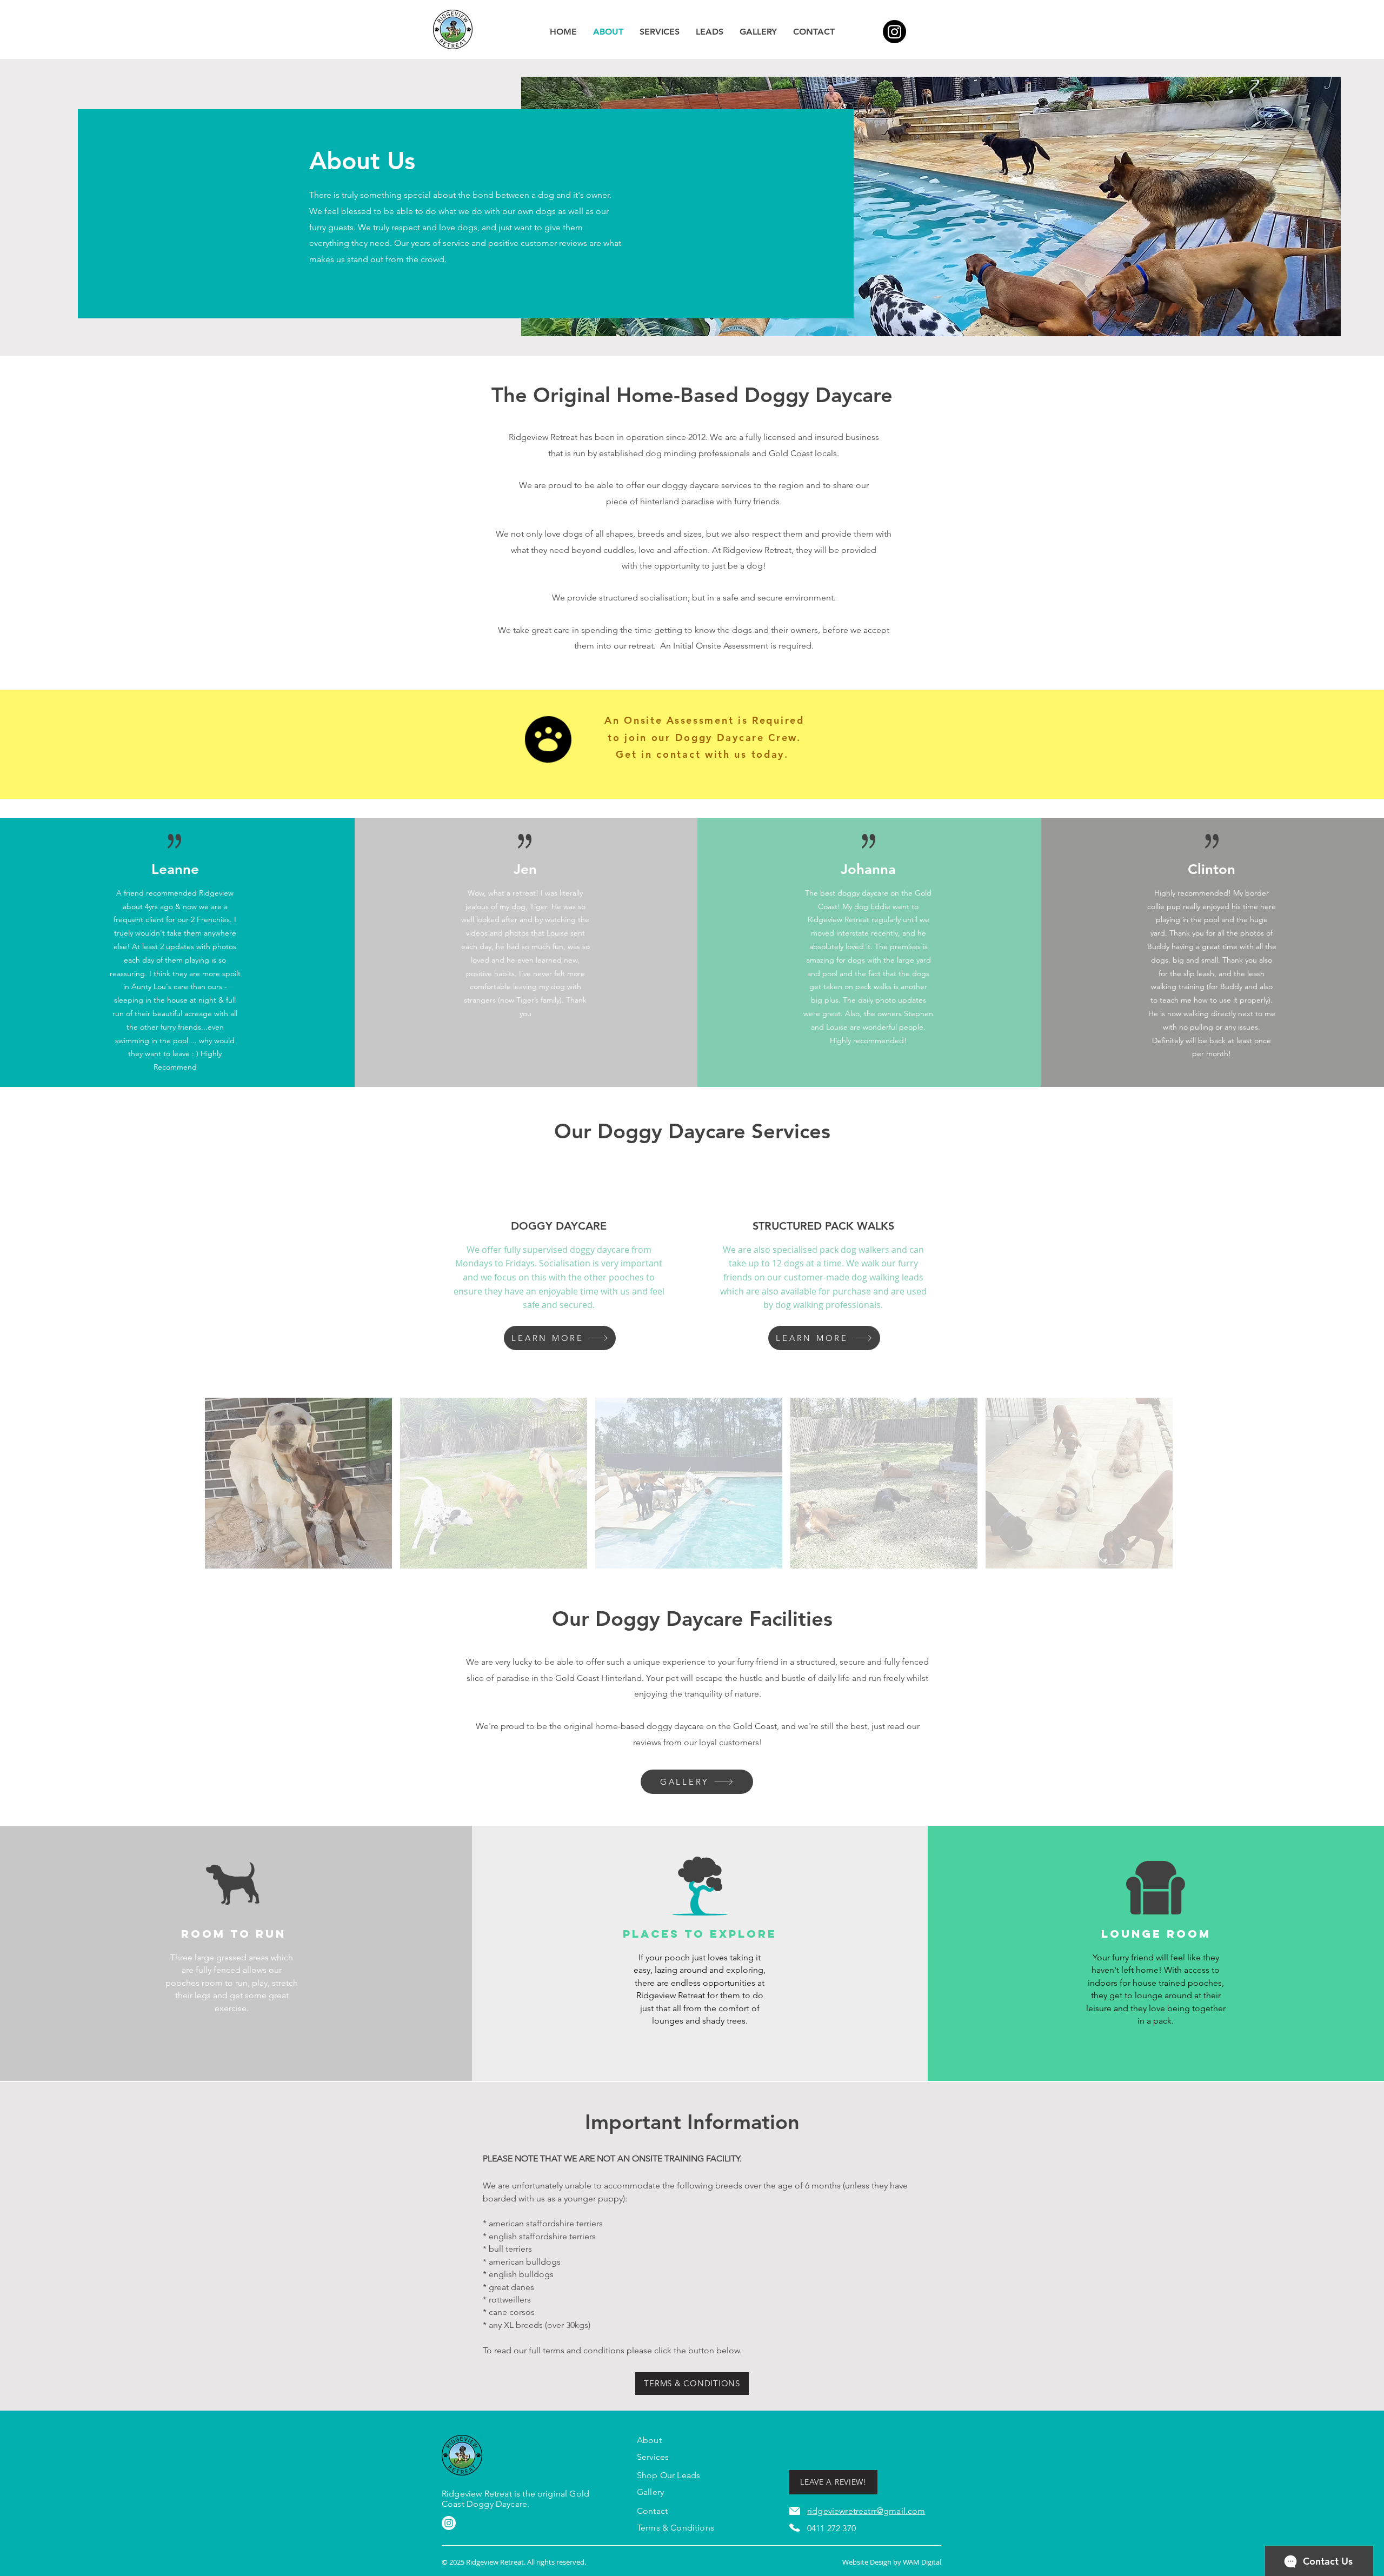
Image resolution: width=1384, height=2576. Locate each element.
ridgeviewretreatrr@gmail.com (866, 2511)
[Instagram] (894, 32)
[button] (298, 1486)
